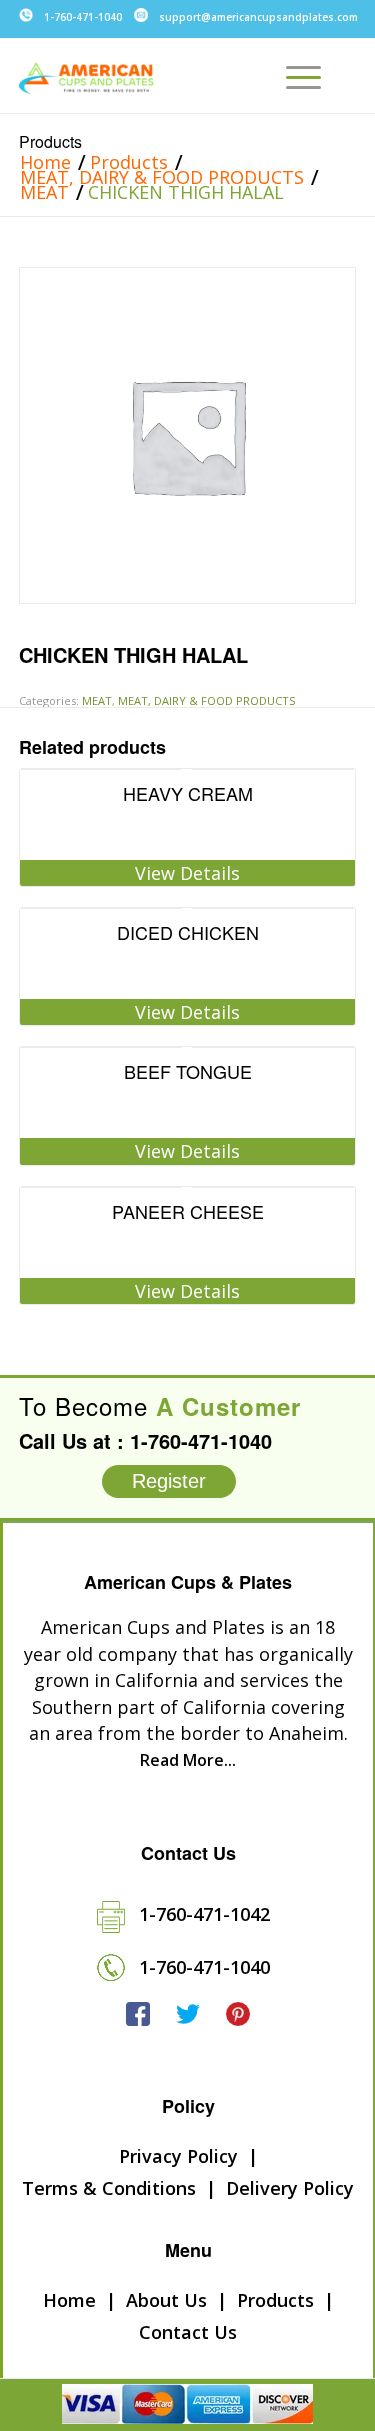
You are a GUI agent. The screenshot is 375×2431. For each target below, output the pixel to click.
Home (45, 162)
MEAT (44, 192)
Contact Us (188, 2332)
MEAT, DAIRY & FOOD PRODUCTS (162, 177)
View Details (187, 873)
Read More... (188, 1760)
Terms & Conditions (109, 2188)
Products (50, 141)
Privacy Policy (178, 2156)
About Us (166, 2300)
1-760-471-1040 (83, 17)
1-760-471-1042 (204, 1914)
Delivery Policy (290, 2188)
